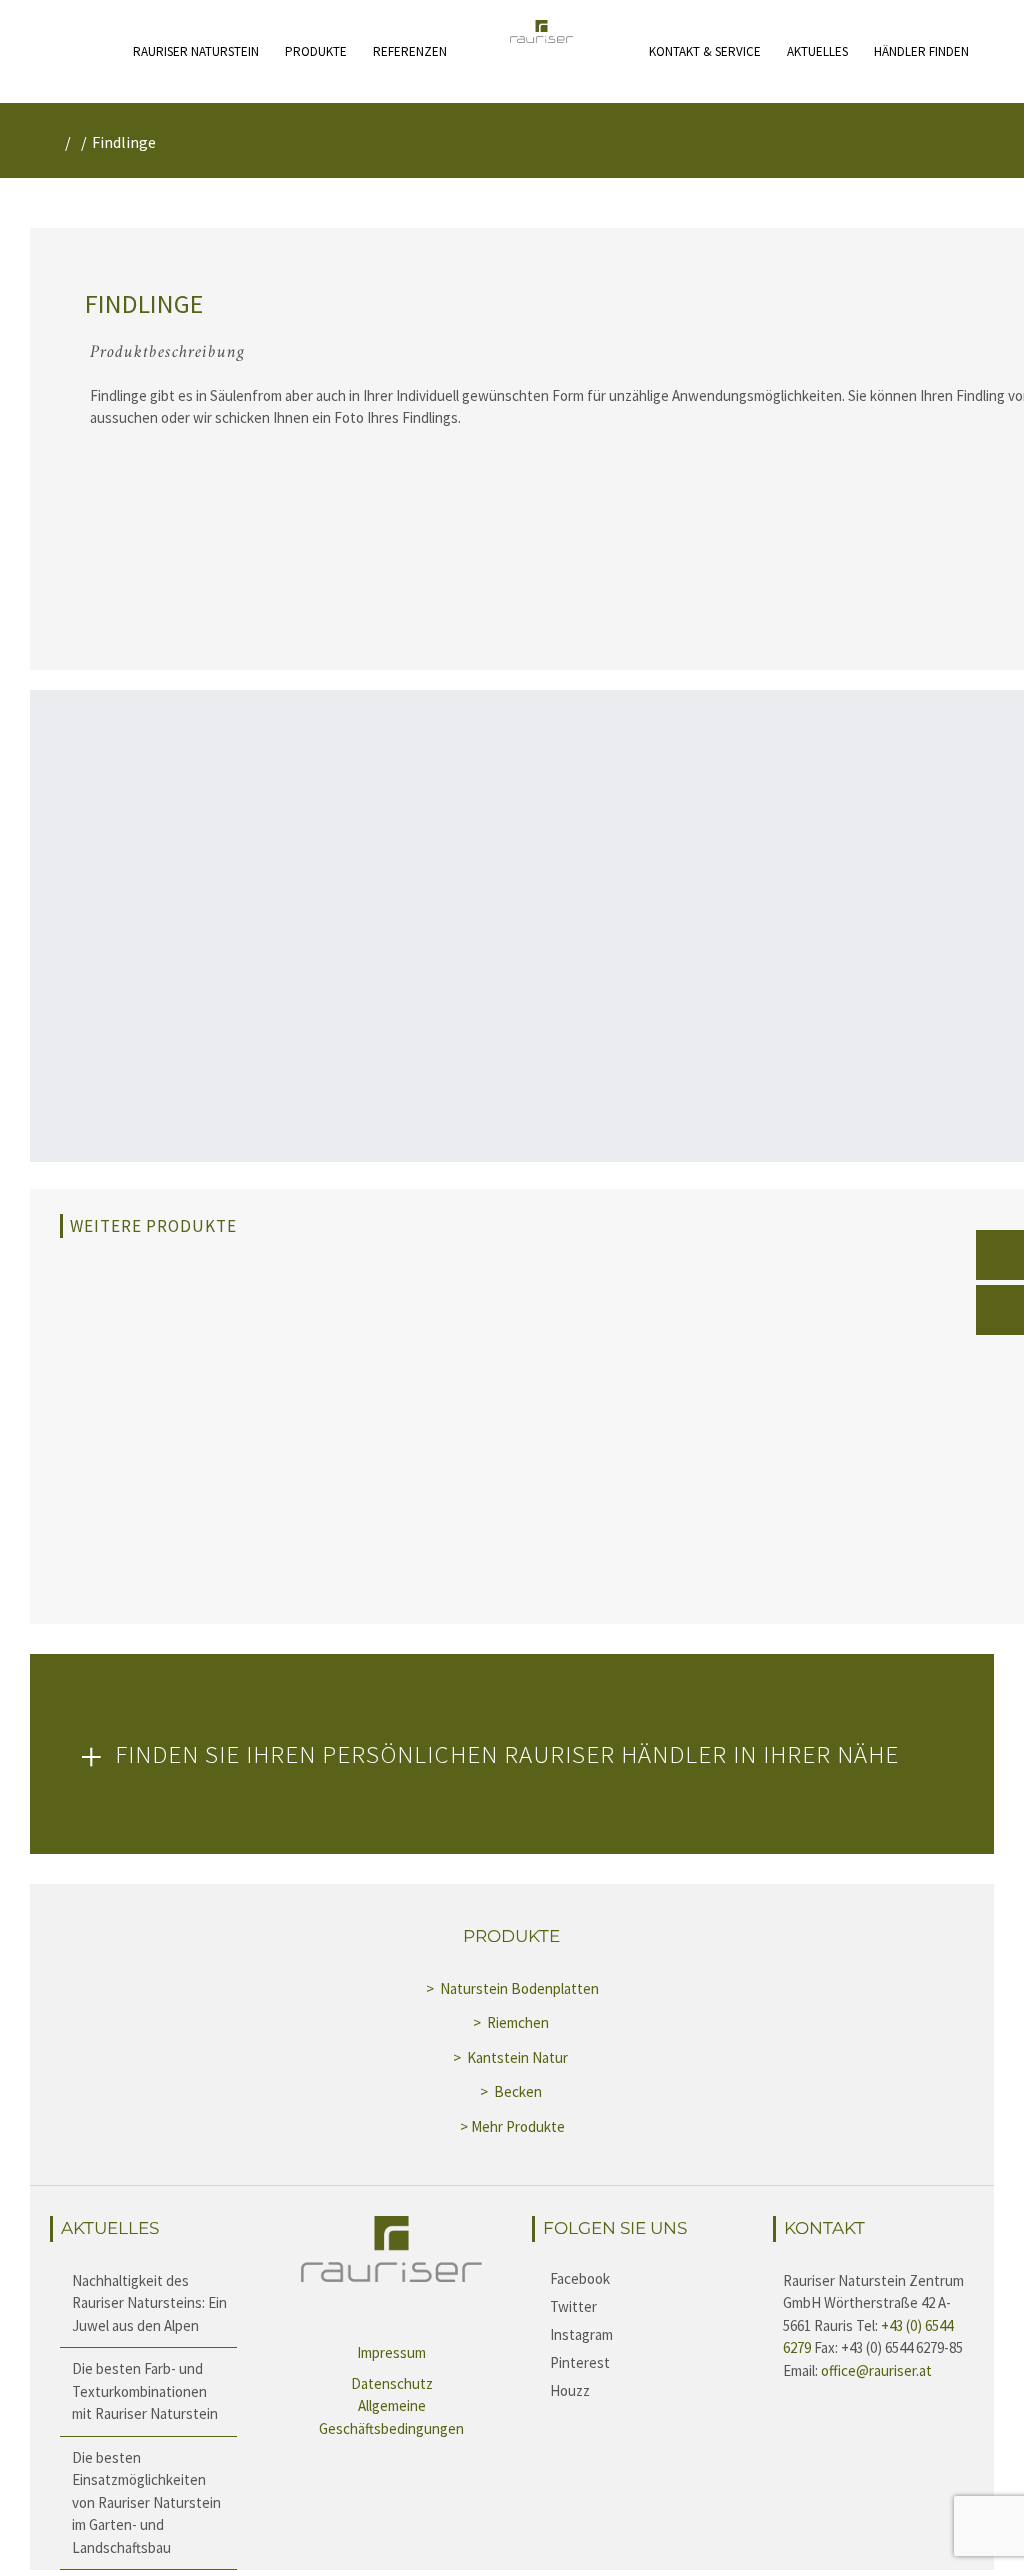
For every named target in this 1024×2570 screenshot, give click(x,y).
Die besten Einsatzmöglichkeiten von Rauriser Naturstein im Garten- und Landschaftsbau (146, 2502)
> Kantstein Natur (512, 2057)
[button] (512, 1754)
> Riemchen (512, 2022)
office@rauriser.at (876, 2370)
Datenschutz (392, 2383)
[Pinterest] (632, 2362)
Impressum (391, 2352)
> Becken (512, 2091)
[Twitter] (632, 2306)
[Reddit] (632, 2390)
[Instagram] (632, 2334)
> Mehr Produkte (512, 2126)
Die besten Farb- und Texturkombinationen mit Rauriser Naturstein (145, 2391)
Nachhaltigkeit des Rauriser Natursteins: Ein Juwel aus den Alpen (149, 2303)
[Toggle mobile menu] (125, 37)
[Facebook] (632, 2278)
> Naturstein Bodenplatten (512, 1988)
